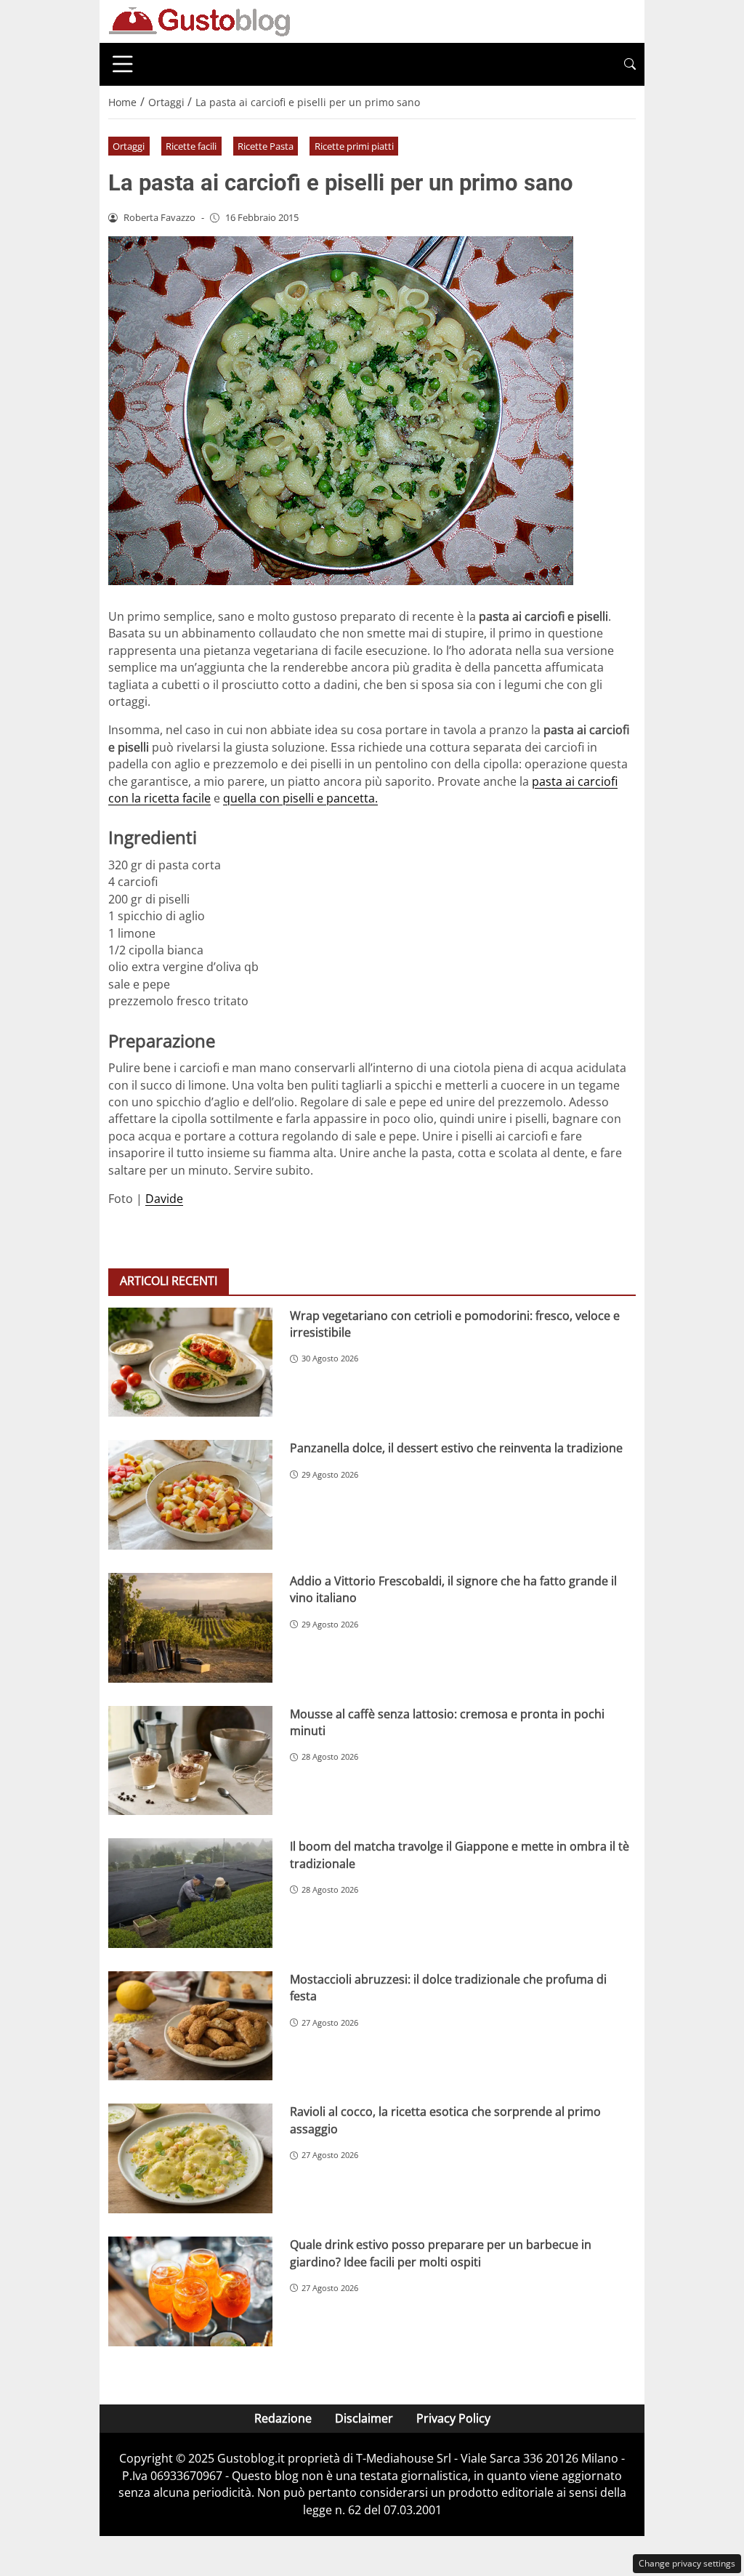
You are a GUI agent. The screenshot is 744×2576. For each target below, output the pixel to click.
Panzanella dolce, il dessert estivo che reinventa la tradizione (456, 1448)
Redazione (283, 2418)
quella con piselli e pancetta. (300, 798)
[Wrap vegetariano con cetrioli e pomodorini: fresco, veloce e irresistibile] (190, 1363)
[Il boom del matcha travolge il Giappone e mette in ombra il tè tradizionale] (190, 1893)
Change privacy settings (687, 2563)
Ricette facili (191, 146)
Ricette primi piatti (354, 146)
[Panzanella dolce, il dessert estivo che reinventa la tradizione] (190, 1495)
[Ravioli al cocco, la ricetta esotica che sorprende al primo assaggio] (190, 2158)
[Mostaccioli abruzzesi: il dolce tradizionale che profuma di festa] (190, 2026)
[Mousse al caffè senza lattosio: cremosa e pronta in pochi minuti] (190, 1761)
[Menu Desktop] (123, 64)
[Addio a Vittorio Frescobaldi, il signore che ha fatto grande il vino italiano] (190, 1628)
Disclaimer (364, 2418)
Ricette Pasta (266, 146)
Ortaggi (129, 146)
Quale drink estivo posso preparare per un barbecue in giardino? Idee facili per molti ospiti (441, 2253)
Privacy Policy (453, 2418)
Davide (164, 1199)
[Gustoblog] (199, 20)
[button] (630, 64)
